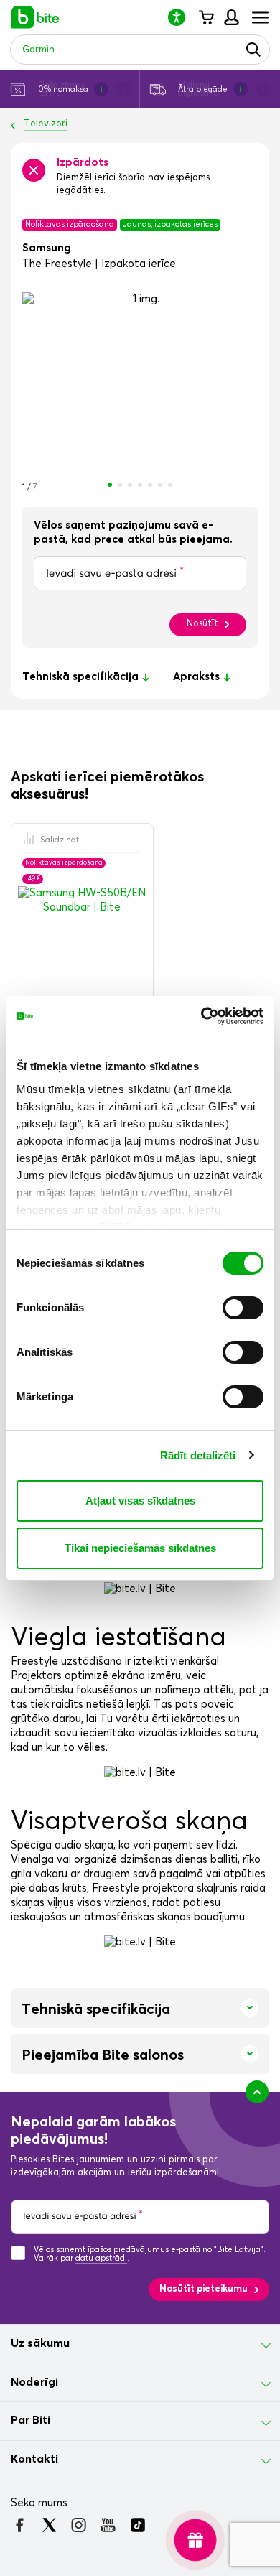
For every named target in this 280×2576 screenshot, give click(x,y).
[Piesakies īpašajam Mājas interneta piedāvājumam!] (195, 2540)
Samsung (47, 248)
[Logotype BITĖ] (36, 17)
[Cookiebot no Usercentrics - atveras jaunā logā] (201, 1016)
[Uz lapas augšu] (257, 2092)
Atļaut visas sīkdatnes (140, 1501)
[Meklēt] (253, 50)
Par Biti (31, 2420)
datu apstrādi (101, 2258)
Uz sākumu (40, 2343)
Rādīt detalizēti (198, 1455)
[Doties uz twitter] (49, 2525)
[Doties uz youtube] (108, 2525)
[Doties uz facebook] (20, 2525)
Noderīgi (34, 2382)
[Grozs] (206, 17)
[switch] (243, 1308)
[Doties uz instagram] (79, 2525)
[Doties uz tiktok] (137, 2525)
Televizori (46, 124)
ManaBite (231, 17)
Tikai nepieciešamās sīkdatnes (140, 1548)
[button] (182, 17)
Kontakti (34, 2459)
